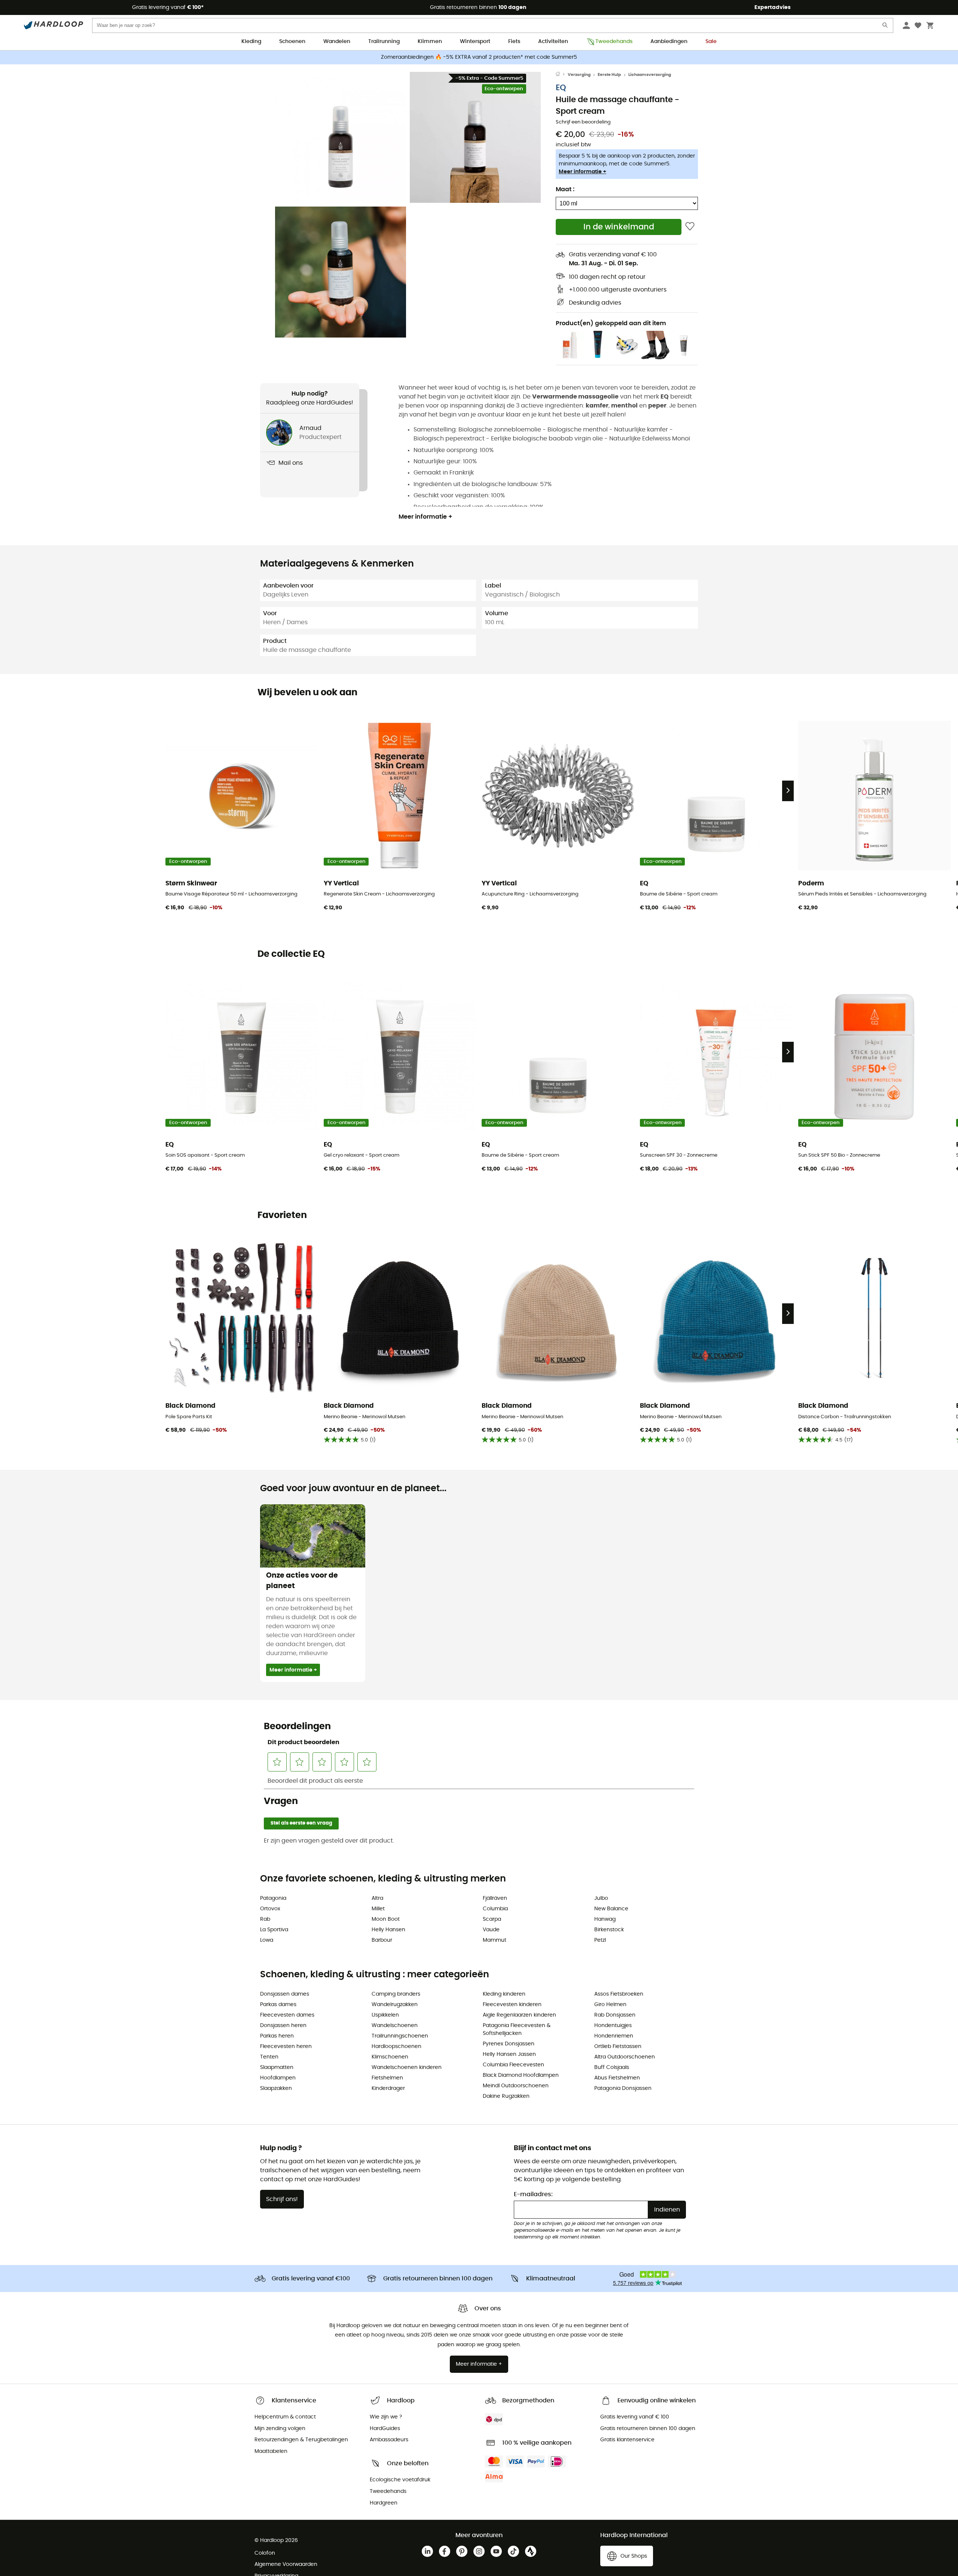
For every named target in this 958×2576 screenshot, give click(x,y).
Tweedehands (614, 42)
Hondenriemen (614, 2036)
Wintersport (475, 42)
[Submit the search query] (885, 27)
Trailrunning (384, 42)
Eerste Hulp (609, 75)
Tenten (269, 2057)
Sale (711, 42)
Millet (378, 1909)
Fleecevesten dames (287, 2015)
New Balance (611, 1909)
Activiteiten (553, 42)
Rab (265, 1919)
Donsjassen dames (285, 1994)
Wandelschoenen (395, 2026)
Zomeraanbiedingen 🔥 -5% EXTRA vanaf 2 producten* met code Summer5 (479, 57)
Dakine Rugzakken (506, 2096)
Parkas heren (277, 2036)
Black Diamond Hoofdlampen (521, 2075)
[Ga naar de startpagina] (562, 75)
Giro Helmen (610, 2005)
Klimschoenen (390, 2057)
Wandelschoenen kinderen (407, 2067)
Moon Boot (386, 1919)
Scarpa (492, 1919)
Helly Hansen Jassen (509, 2054)
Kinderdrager (388, 2088)
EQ (561, 88)
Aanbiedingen (669, 42)
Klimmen (430, 42)
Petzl (600, 1940)
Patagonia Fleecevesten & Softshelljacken (517, 2029)
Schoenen (292, 42)
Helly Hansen (388, 1930)
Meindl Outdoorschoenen (516, 2086)
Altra (377, 1898)
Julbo (601, 1898)
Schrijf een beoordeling (583, 122)
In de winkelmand (619, 227)
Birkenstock (609, 1930)
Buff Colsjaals (612, 2067)
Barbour (382, 1940)
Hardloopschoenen (396, 2047)
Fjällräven (495, 1898)
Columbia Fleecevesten (513, 2065)
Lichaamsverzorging (650, 75)
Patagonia (273, 1898)
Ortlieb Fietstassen (618, 2047)
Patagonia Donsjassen (623, 2088)
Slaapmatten (277, 2067)
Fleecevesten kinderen (512, 2005)
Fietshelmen (387, 2078)
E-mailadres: (533, 2194)
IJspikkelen (385, 2015)
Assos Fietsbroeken (619, 1994)
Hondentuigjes (613, 2026)
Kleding (251, 42)
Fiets (514, 42)
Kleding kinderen (504, 1994)
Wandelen (337, 42)
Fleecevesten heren (286, 2047)
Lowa (267, 1940)
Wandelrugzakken (395, 2005)
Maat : (565, 189)
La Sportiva (274, 1930)
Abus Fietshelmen (617, 2078)
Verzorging (579, 75)
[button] (341, 137)
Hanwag (605, 1919)
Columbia (495, 1909)
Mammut (495, 1940)
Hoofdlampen (278, 2078)
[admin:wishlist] (690, 227)
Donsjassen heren (283, 2026)
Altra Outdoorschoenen (625, 2057)
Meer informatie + (582, 172)
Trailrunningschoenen (400, 2036)
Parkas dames (278, 2005)
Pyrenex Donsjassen (509, 2044)
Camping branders (396, 1994)
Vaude (491, 1930)
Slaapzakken (276, 2088)
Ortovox (270, 1909)
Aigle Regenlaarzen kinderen (519, 2015)
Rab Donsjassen (615, 2015)
